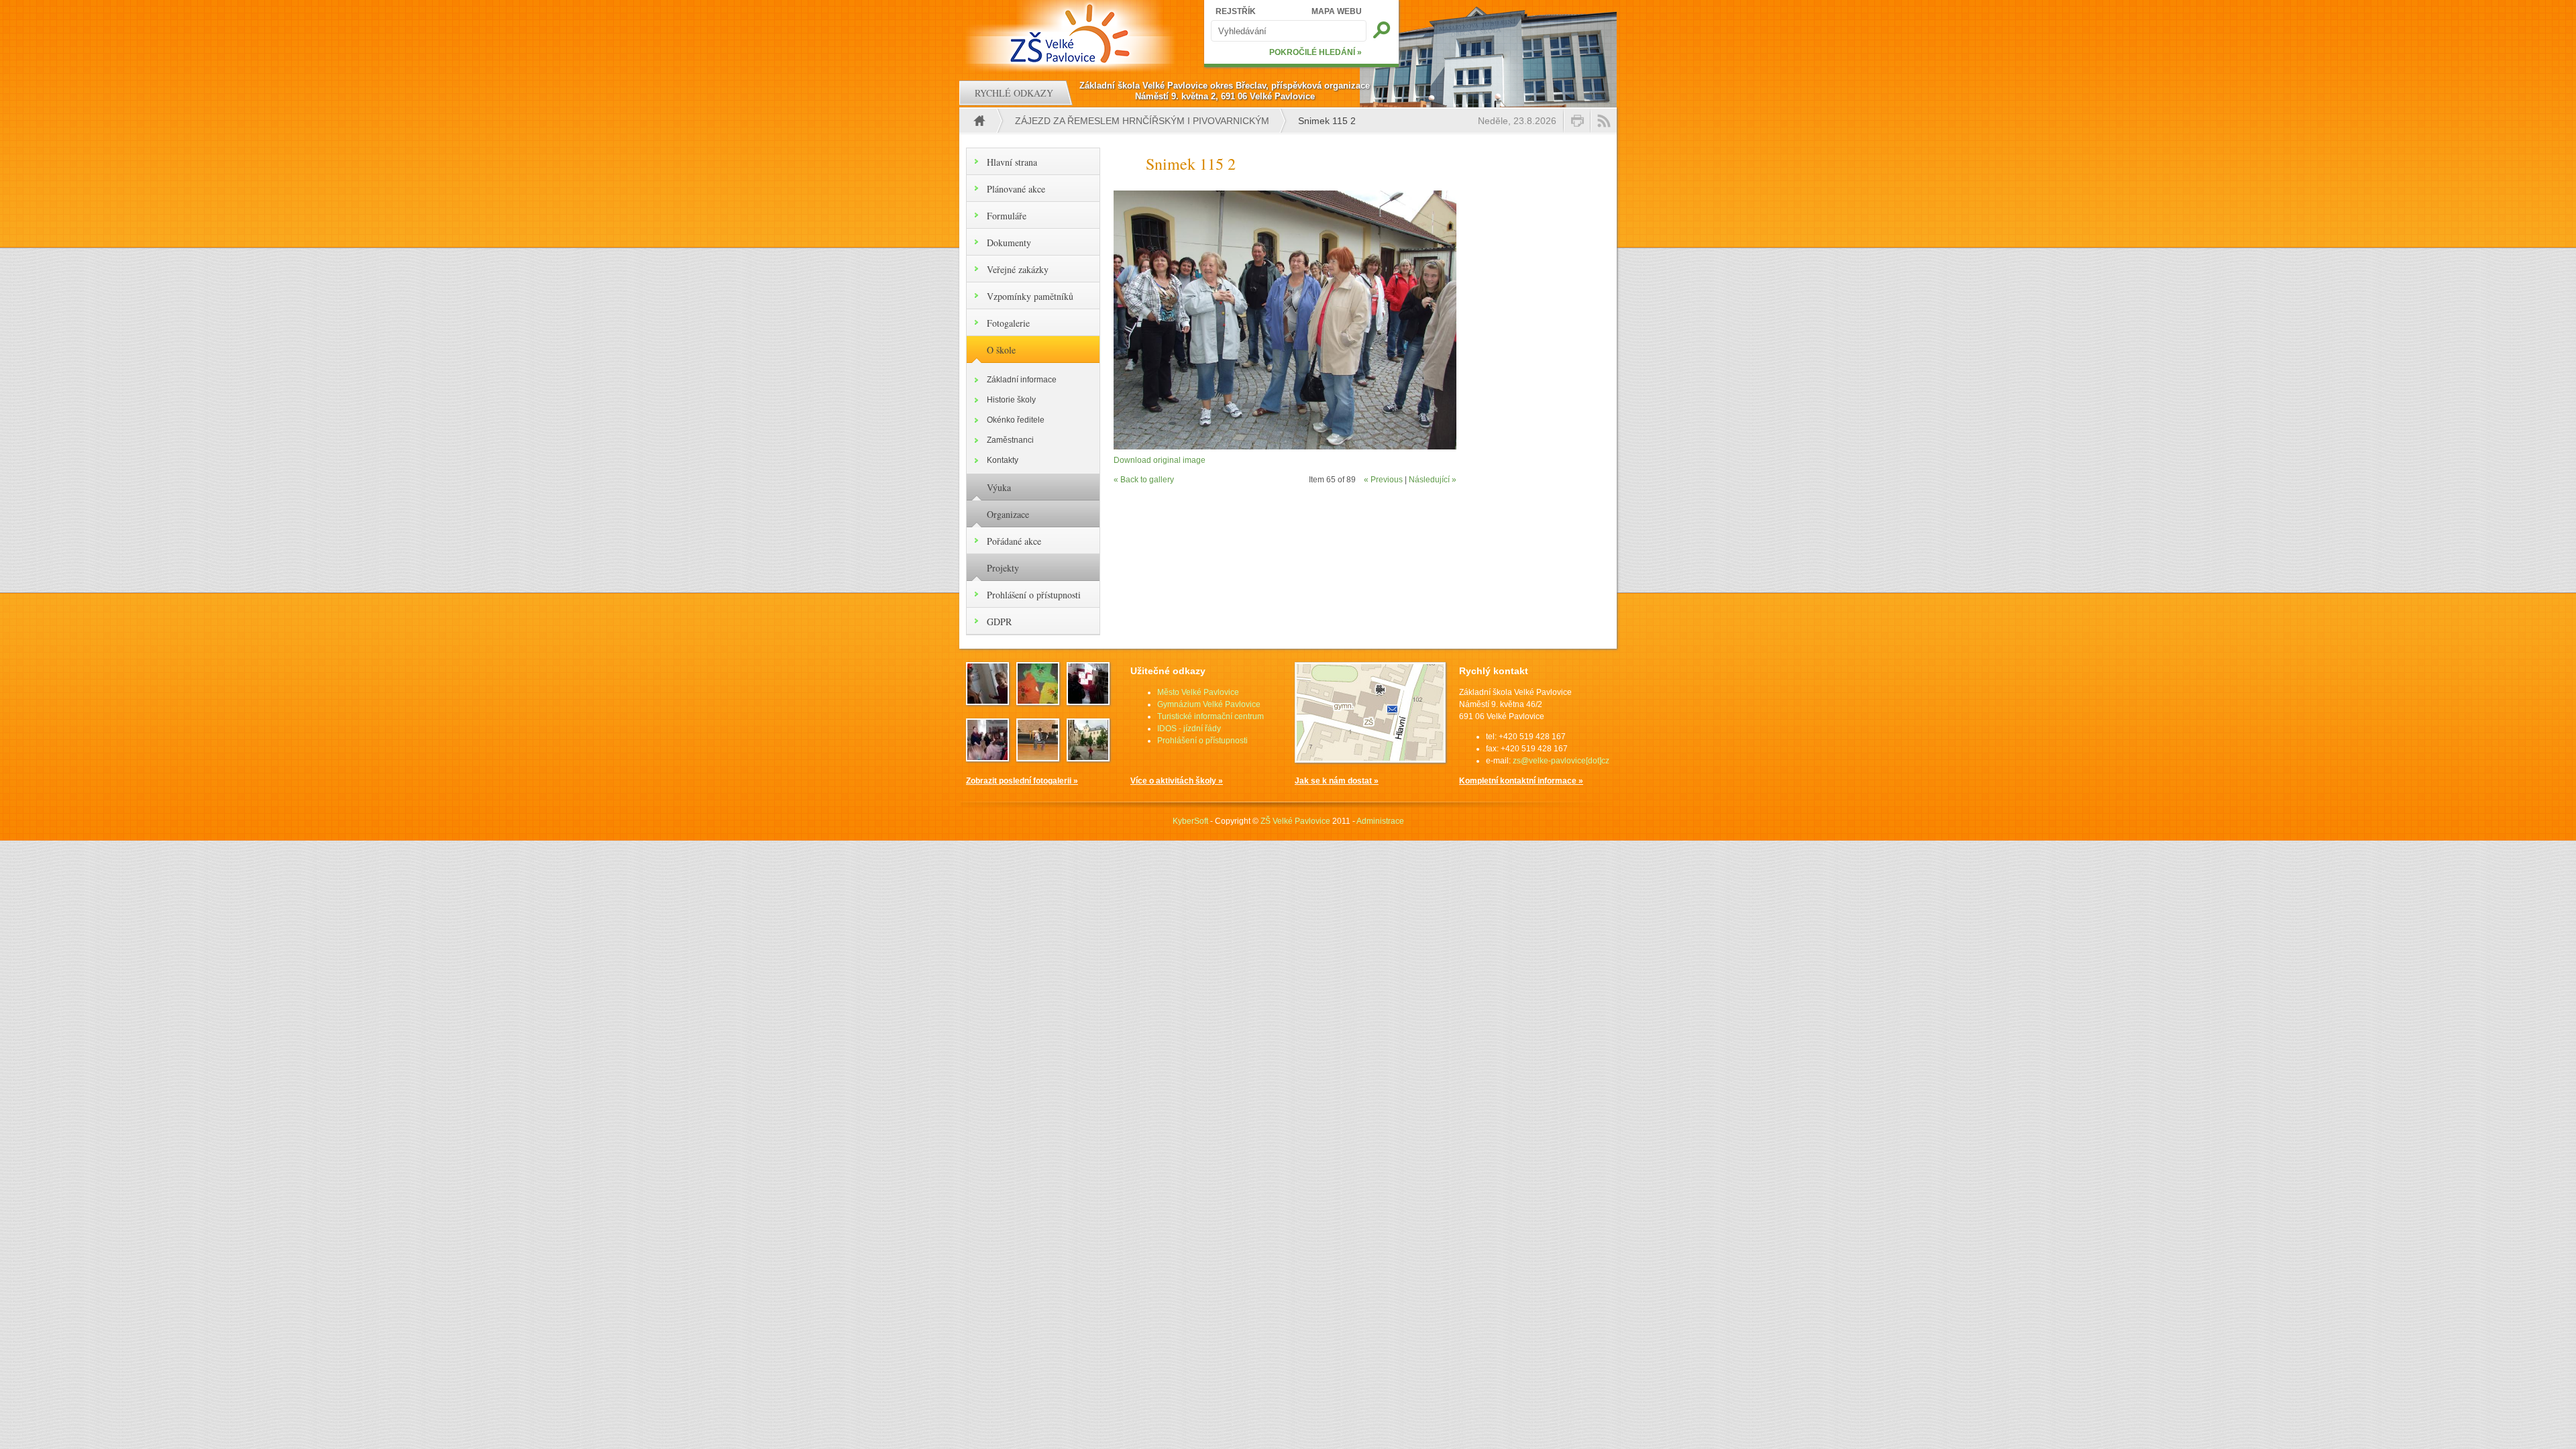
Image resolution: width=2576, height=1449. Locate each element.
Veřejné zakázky (1018, 269)
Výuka (999, 487)
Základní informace (1022, 380)
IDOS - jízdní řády (1189, 729)
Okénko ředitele (1016, 420)
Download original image (1160, 460)
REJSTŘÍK (1236, 11)
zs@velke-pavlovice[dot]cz (1561, 761)
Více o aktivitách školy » (1177, 781)
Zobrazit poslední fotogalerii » (1022, 781)
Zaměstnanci (1010, 440)
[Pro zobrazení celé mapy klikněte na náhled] (1370, 760)
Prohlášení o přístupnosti (1034, 595)
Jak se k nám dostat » (1337, 781)
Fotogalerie (1008, 323)
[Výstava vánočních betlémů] (1088, 701)
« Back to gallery (1144, 480)
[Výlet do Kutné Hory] (1088, 757)
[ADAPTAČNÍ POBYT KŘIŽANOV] (1038, 701)
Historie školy (1011, 400)
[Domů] (1072, 34)
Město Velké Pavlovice (1198, 692)
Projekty (1003, 568)
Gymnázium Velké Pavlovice (1209, 704)
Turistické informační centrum (1211, 716)
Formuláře (1007, 216)
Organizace (1008, 514)
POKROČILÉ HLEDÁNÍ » (1316, 52)
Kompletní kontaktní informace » (1521, 781)
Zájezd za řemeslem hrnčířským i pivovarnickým (1142, 121)
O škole (1001, 350)
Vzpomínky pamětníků (1030, 296)
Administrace (1380, 821)
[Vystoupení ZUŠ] (1038, 757)
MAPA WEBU (1337, 11)
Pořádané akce (1014, 541)
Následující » (1433, 480)
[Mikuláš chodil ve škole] (987, 701)
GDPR (999, 622)
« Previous (1383, 480)
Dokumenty (1009, 243)
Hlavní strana (1012, 162)
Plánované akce (1016, 189)
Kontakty (1003, 460)
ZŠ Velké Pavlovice (1295, 821)
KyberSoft (1190, 821)
